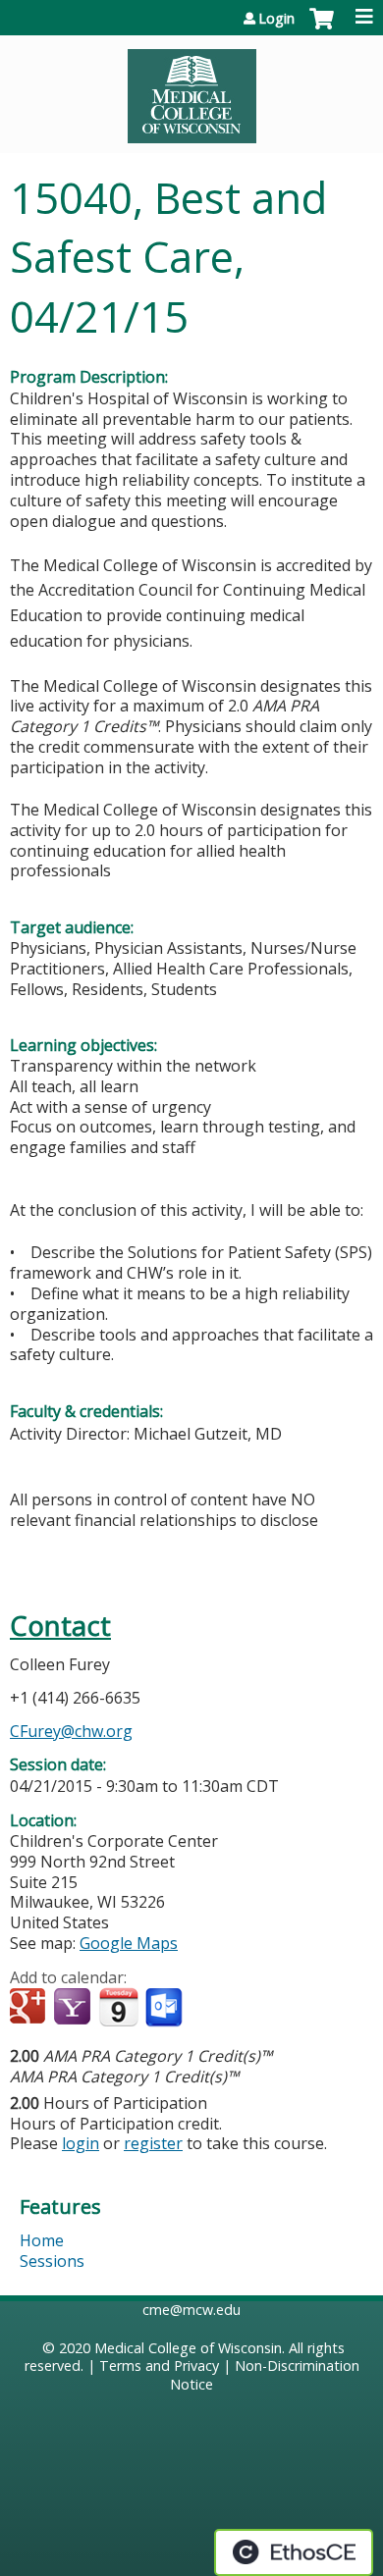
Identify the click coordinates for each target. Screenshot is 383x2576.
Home (42, 2240)
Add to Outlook (165, 2008)
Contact (60, 1626)
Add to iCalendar (118, 2007)
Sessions (52, 2261)
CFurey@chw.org (71, 1731)
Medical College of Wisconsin (188, 2348)
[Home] (191, 89)
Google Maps (129, 1943)
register (153, 2143)
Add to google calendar (30, 2008)
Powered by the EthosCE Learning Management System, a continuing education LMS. (294, 2552)
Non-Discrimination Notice (265, 2375)
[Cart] (322, 28)
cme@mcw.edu (191, 2310)
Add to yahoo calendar (74, 2008)
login (81, 2143)
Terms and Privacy (159, 2366)
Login (276, 19)
